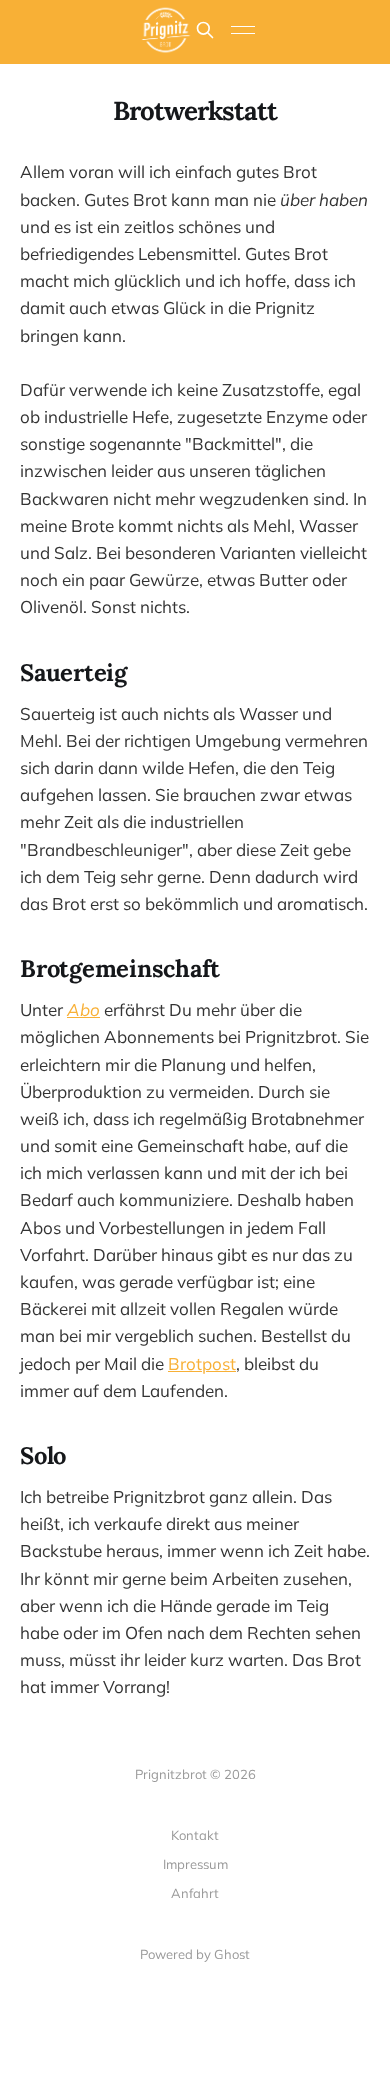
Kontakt (195, 1835)
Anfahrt (195, 1893)
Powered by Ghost (195, 1954)
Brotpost (202, 1363)
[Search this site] (205, 30)
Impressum (195, 1864)
